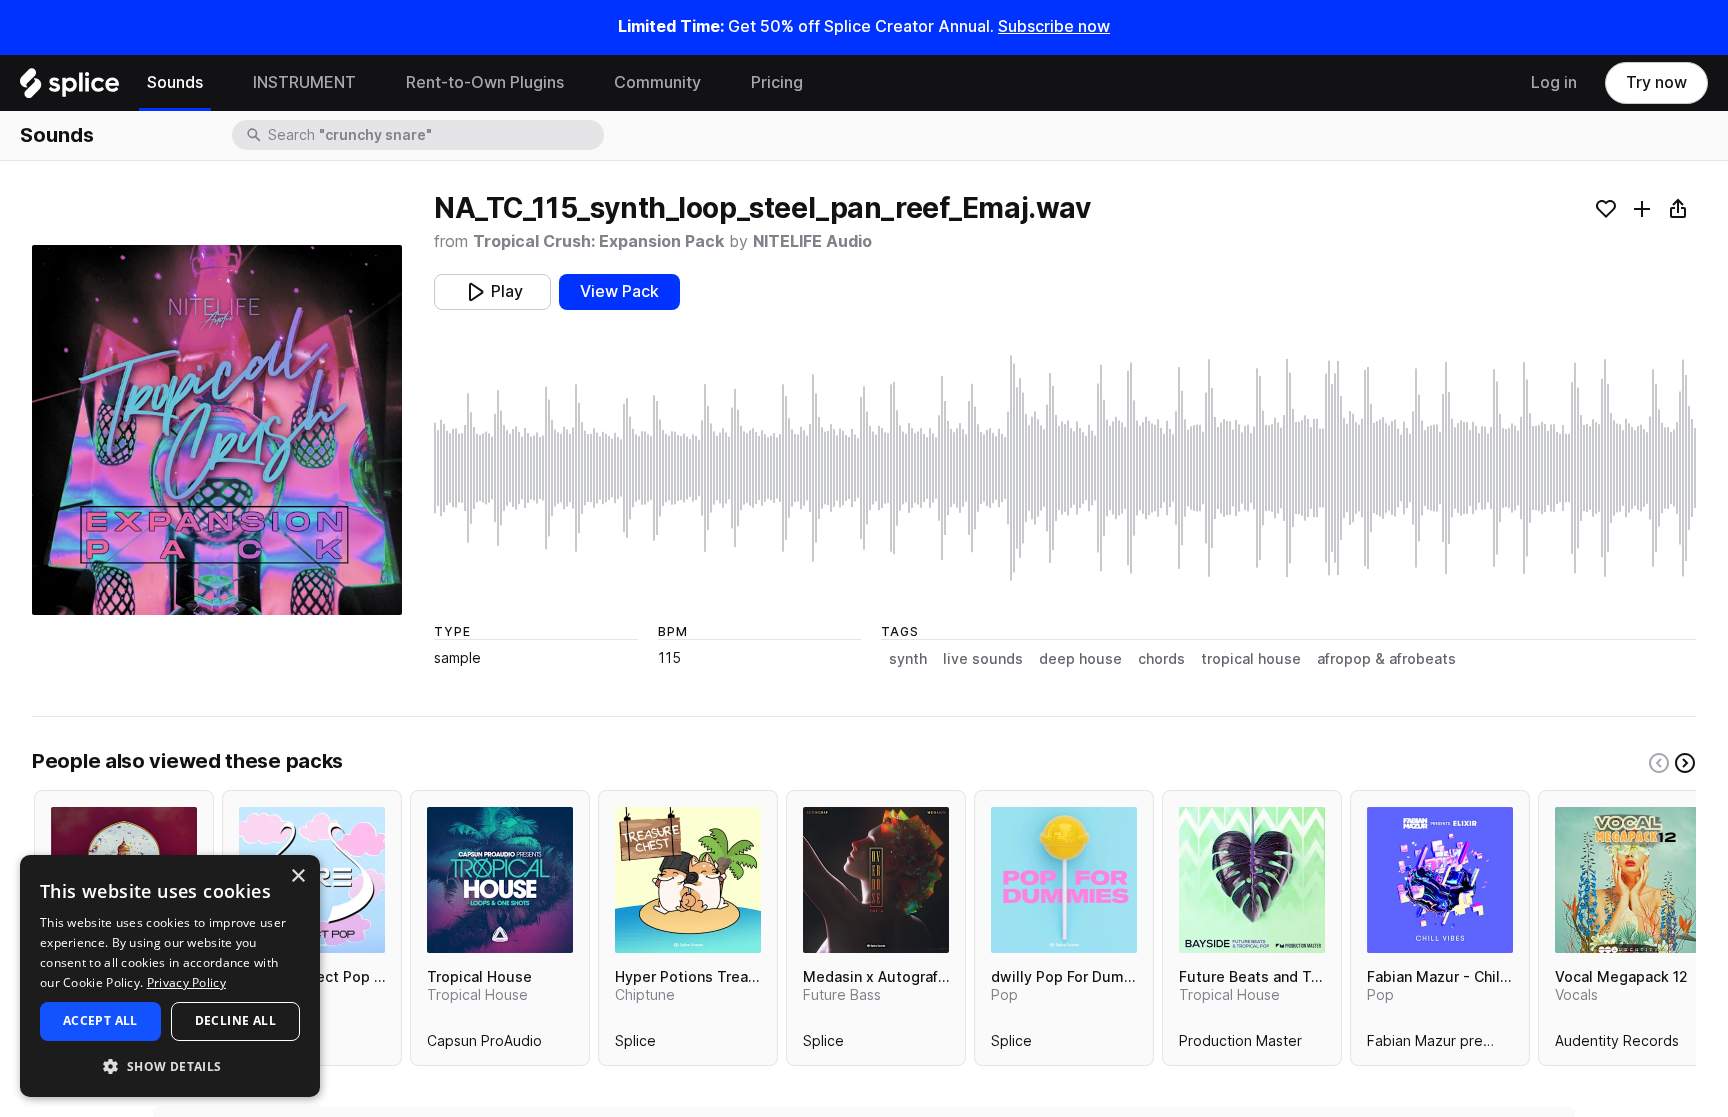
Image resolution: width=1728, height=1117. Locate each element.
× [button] (297, 876)
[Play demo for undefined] (217, 430)
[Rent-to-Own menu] (579, 83)
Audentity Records (1617, 1045)
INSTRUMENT (304, 82)
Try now (1656, 82)
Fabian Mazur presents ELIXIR (1464, 1045)
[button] (170, 1065)
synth (908, 659)
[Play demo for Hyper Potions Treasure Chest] (688, 880)
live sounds (983, 659)
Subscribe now (1054, 26)
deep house (1080, 659)
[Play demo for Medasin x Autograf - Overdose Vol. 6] (876, 880)
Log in (1554, 82)
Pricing (777, 82)
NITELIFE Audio (812, 241)
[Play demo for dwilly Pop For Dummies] (1064, 880)
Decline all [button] (235, 1020)
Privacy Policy (186, 982)
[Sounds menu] (218, 83)
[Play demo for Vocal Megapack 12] (1628, 880)
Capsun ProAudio (484, 1045)
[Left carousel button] (1659, 763)
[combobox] (434, 135)
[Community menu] (716, 83)
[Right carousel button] (1685, 763)
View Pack (619, 291)
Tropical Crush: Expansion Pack (598, 241)
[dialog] (170, 976)
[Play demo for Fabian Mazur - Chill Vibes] (1440, 880)
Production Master (1240, 1045)
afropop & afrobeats (1386, 659)
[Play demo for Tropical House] (500, 880)
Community (657, 82)
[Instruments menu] (371, 83)
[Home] (69, 88)
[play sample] (1065, 468)
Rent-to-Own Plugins (485, 82)
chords (1161, 659)
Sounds (175, 82)
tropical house (1251, 659)
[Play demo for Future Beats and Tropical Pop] (1252, 880)
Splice (635, 1045)
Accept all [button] (100, 1020)
